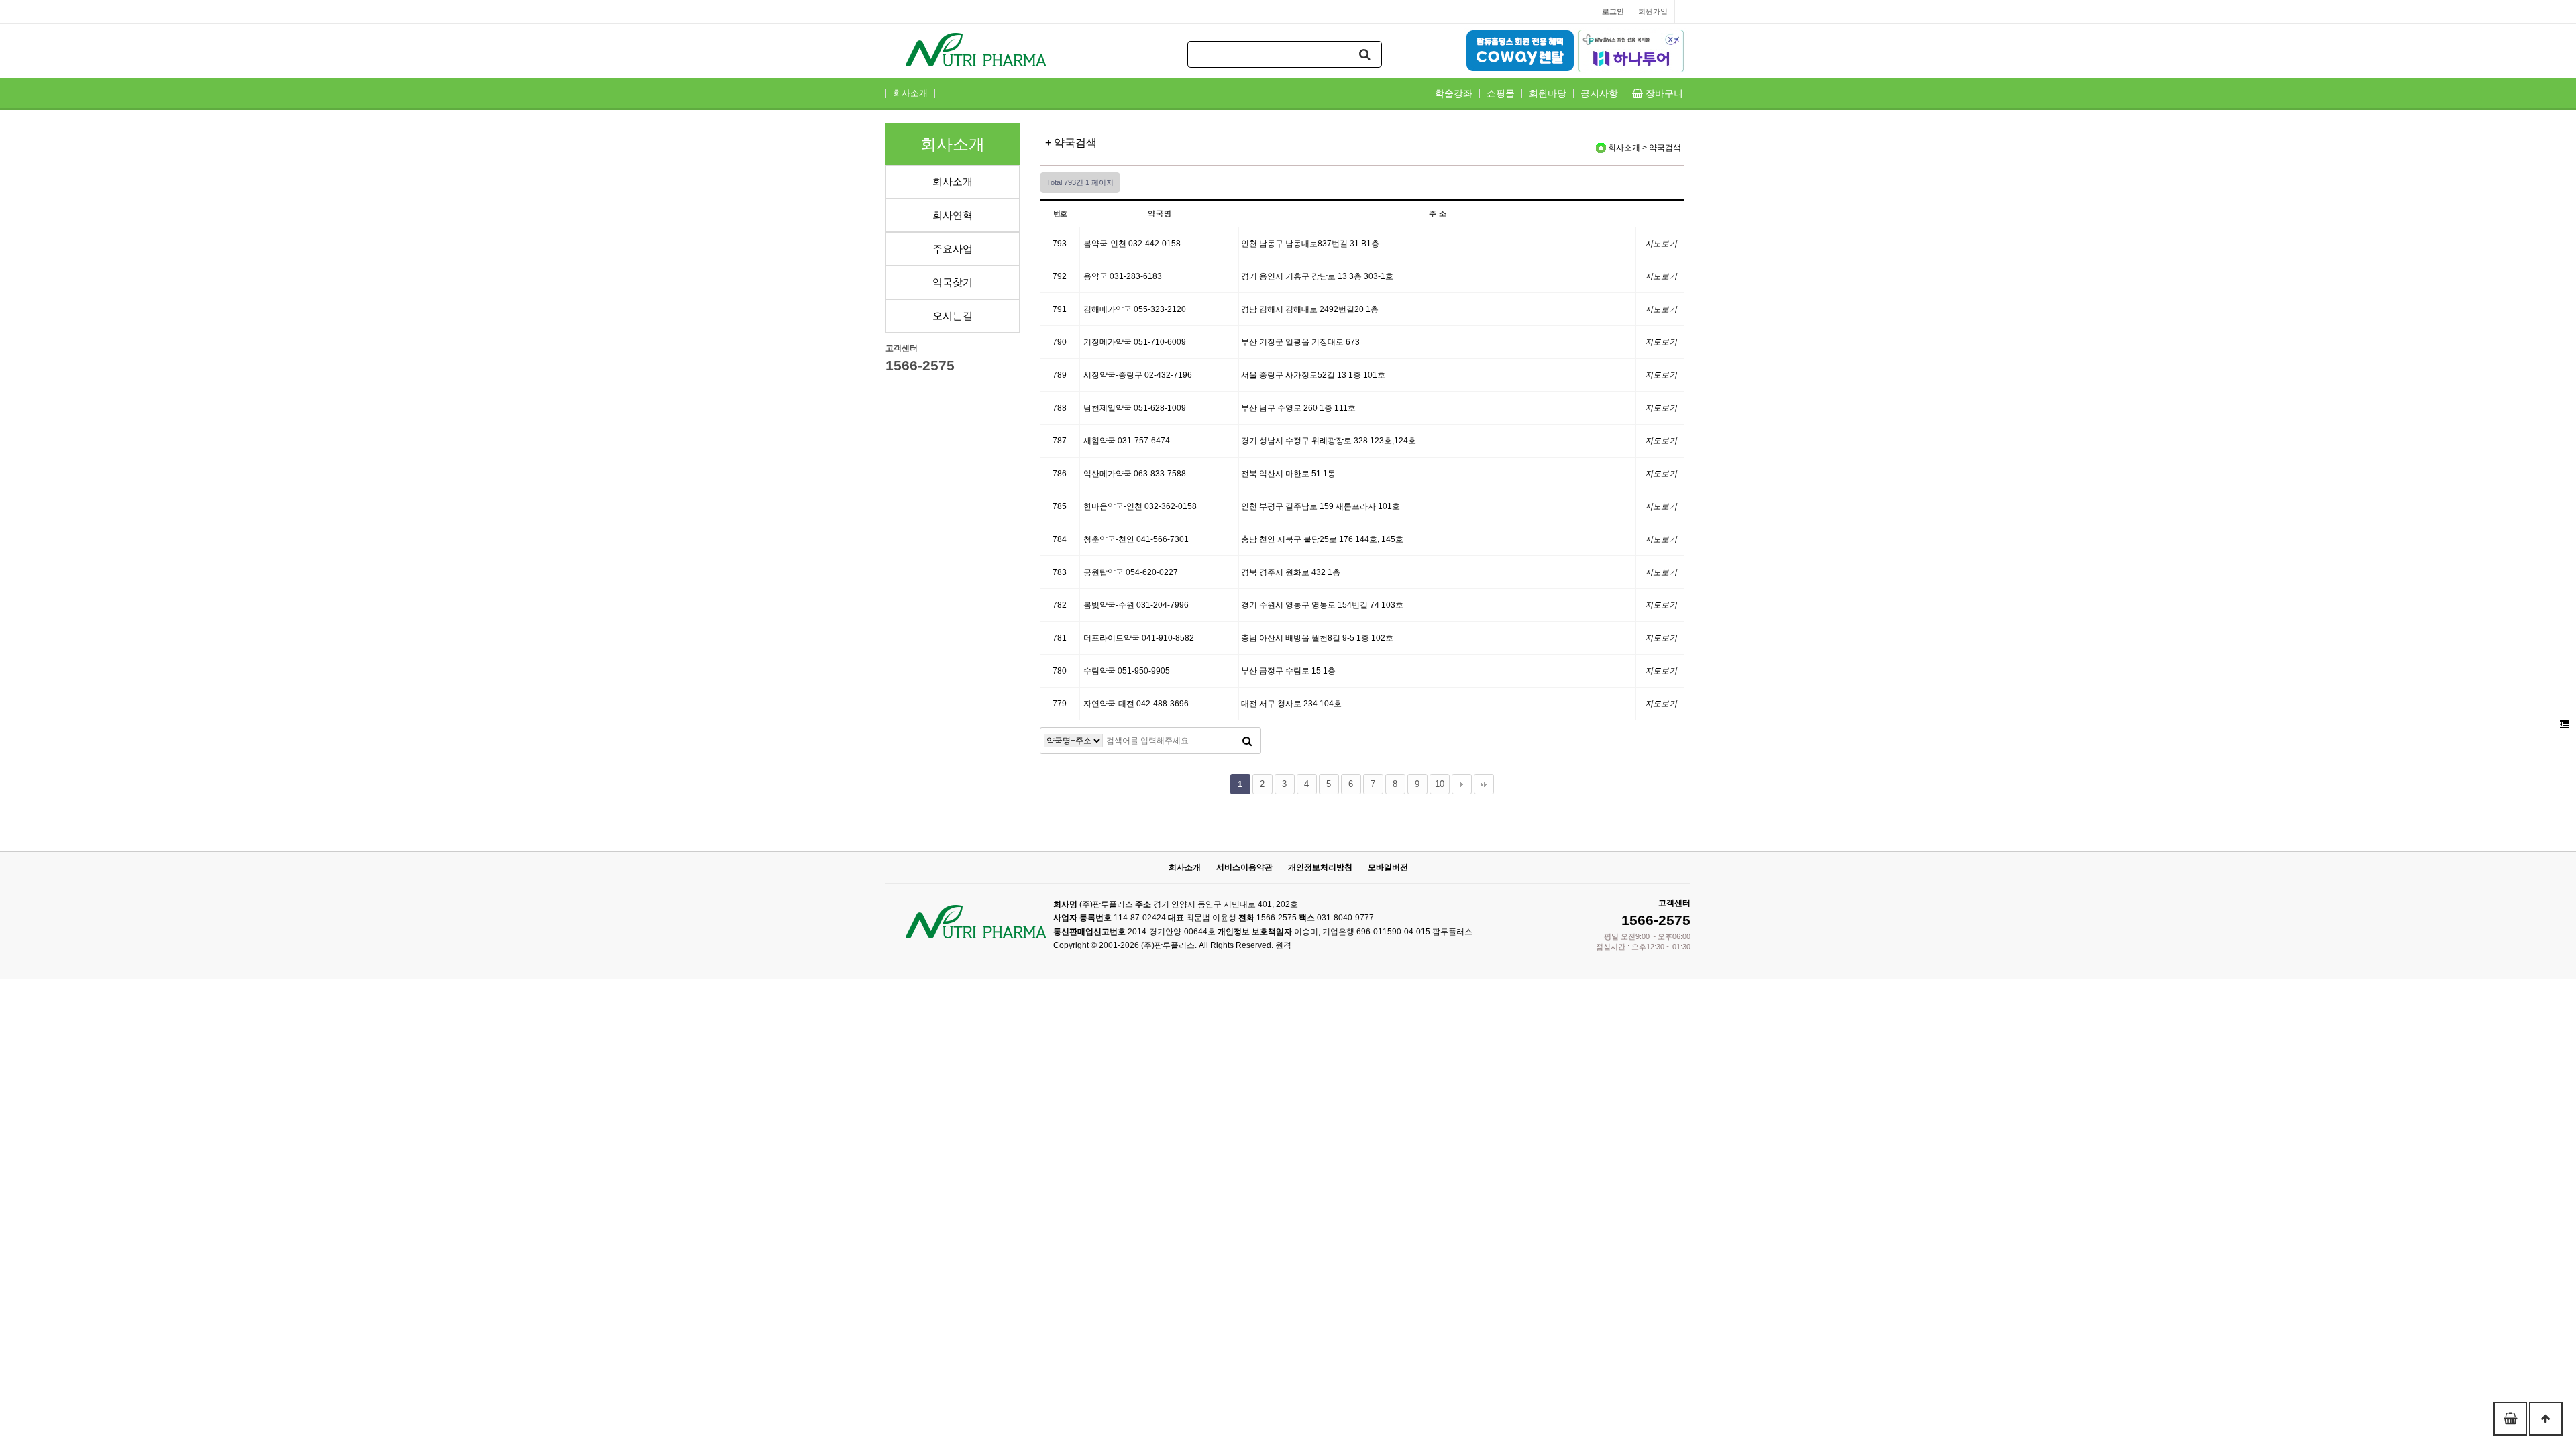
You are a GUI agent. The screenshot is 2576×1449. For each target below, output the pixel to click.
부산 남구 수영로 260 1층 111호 (1298, 408)
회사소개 (910, 93)
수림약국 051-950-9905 (1127, 671)
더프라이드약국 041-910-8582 (1139, 638)
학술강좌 (1454, 93)
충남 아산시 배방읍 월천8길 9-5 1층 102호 (1317, 638)
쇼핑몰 (1501, 93)
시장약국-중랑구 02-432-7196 (1138, 375)
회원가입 (1653, 11)
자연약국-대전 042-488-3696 (1136, 704)
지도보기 (1661, 244)
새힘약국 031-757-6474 (1127, 441)
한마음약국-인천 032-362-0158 (1140, 506)
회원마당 (1548, 93)
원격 (1283, 945)
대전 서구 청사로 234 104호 (1291, 704)
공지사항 (1599, 93)
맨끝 (1484, 784)
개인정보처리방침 (1320, 867)
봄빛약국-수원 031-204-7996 (1136, 605)
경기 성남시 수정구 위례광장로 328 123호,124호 (1329, 441)
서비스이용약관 (1244, 867)
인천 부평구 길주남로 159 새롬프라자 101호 (1321, 506)
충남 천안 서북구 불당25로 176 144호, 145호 (1322, 539)
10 (1440, 784)
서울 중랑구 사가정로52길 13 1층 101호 (1313, 375)
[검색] (1365, 54)
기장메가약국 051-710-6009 (1135, 342)
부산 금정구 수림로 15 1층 (1288, 671)
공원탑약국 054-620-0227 (1131, 572)
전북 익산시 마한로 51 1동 (1288, 474)
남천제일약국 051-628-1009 (1135, 408)
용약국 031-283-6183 (1123, 276)
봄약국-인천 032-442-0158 (1132, 244)
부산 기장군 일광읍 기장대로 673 (1300, 342)
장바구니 (1663, 93)
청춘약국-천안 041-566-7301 (1136, 539)
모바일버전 (1388, 867)
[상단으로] (2546, 1419)
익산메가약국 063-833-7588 (1135, 474)
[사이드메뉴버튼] (2564, 724)
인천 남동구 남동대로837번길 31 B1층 (1310, 244)
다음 (1462, 784)
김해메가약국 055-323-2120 (1135, 309)
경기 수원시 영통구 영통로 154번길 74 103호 (1322, 605)
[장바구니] (2510, 1419)
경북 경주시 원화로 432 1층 (1291, 572)
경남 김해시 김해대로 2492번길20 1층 (1310, 309)
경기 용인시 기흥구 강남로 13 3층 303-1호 (1317, 276)
